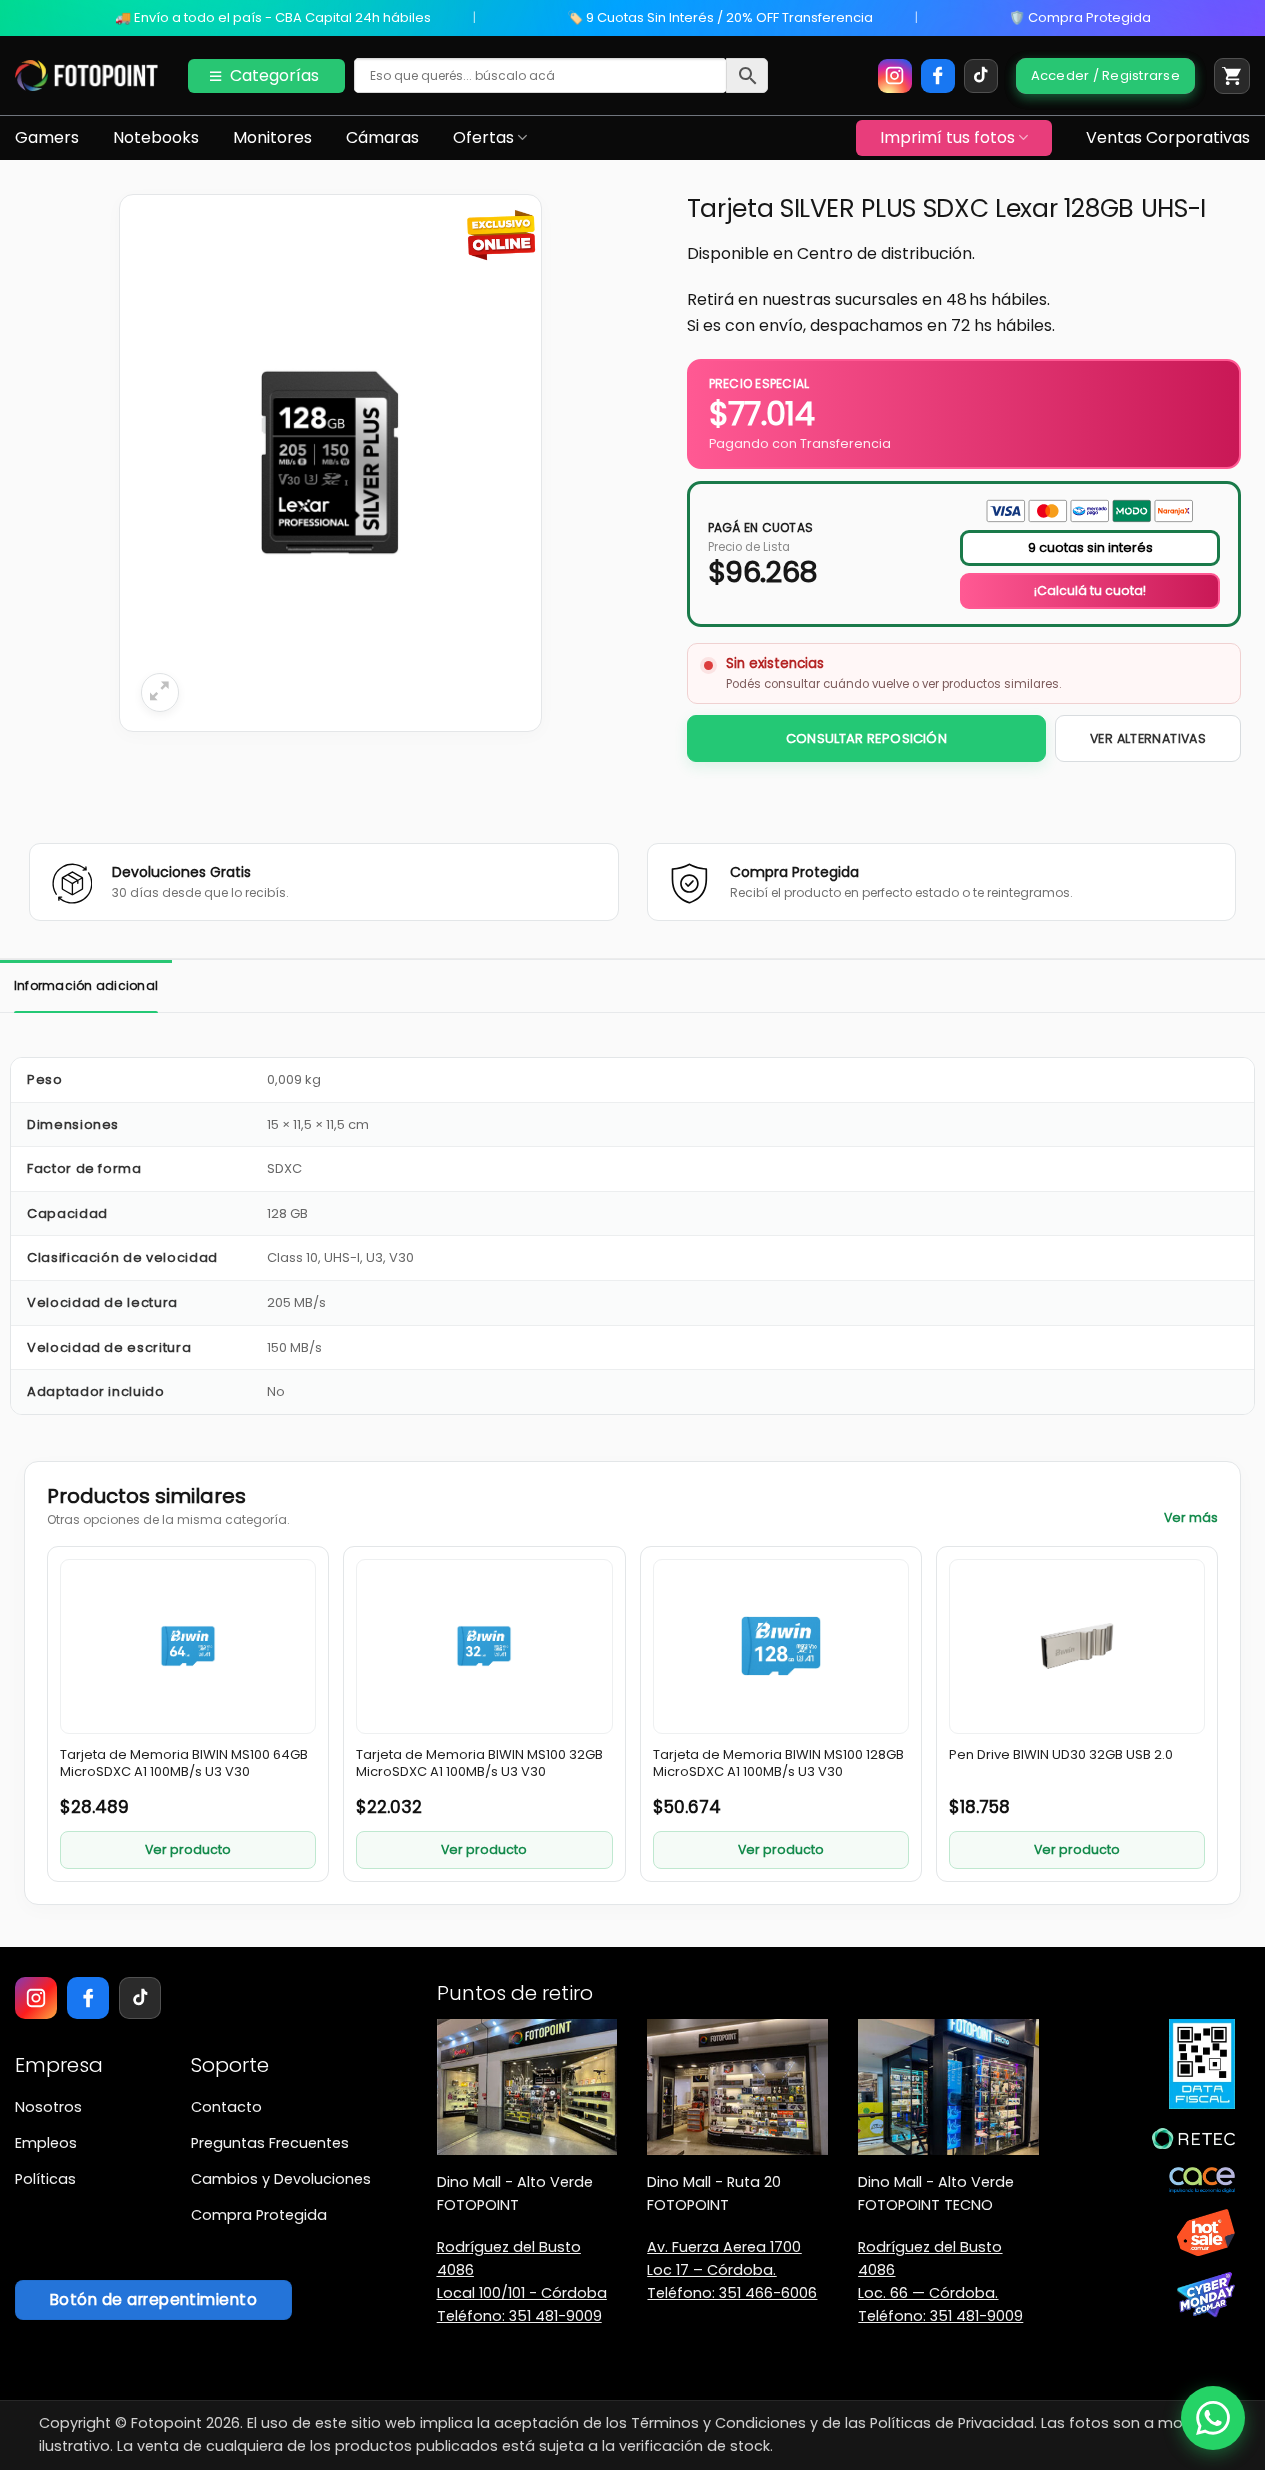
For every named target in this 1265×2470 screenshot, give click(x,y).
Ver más (1191, 1517)
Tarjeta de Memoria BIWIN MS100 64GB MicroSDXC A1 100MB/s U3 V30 (184, 1764)
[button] (1232, 76)
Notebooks (156, 137)
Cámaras (382, 137)
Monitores (272, 137)
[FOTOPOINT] (86, 76)
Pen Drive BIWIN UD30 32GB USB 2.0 (1061, 1755)
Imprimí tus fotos (947, 137)
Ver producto (188, 1849)
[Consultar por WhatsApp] (1213, 2418)
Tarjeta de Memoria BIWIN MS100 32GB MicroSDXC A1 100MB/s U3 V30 (479, 1764)
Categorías (274, 75)
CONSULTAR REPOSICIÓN (866, 738)
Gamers (47, 137)
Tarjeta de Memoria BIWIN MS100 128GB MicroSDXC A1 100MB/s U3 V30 (778, 1764)
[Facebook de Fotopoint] (938, 76)
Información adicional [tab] (86, 985)
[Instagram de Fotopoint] (895, 76)
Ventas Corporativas (1168, 137)
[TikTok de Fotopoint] (981, 76)
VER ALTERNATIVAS (1148, 738)
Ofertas (483, 137)
